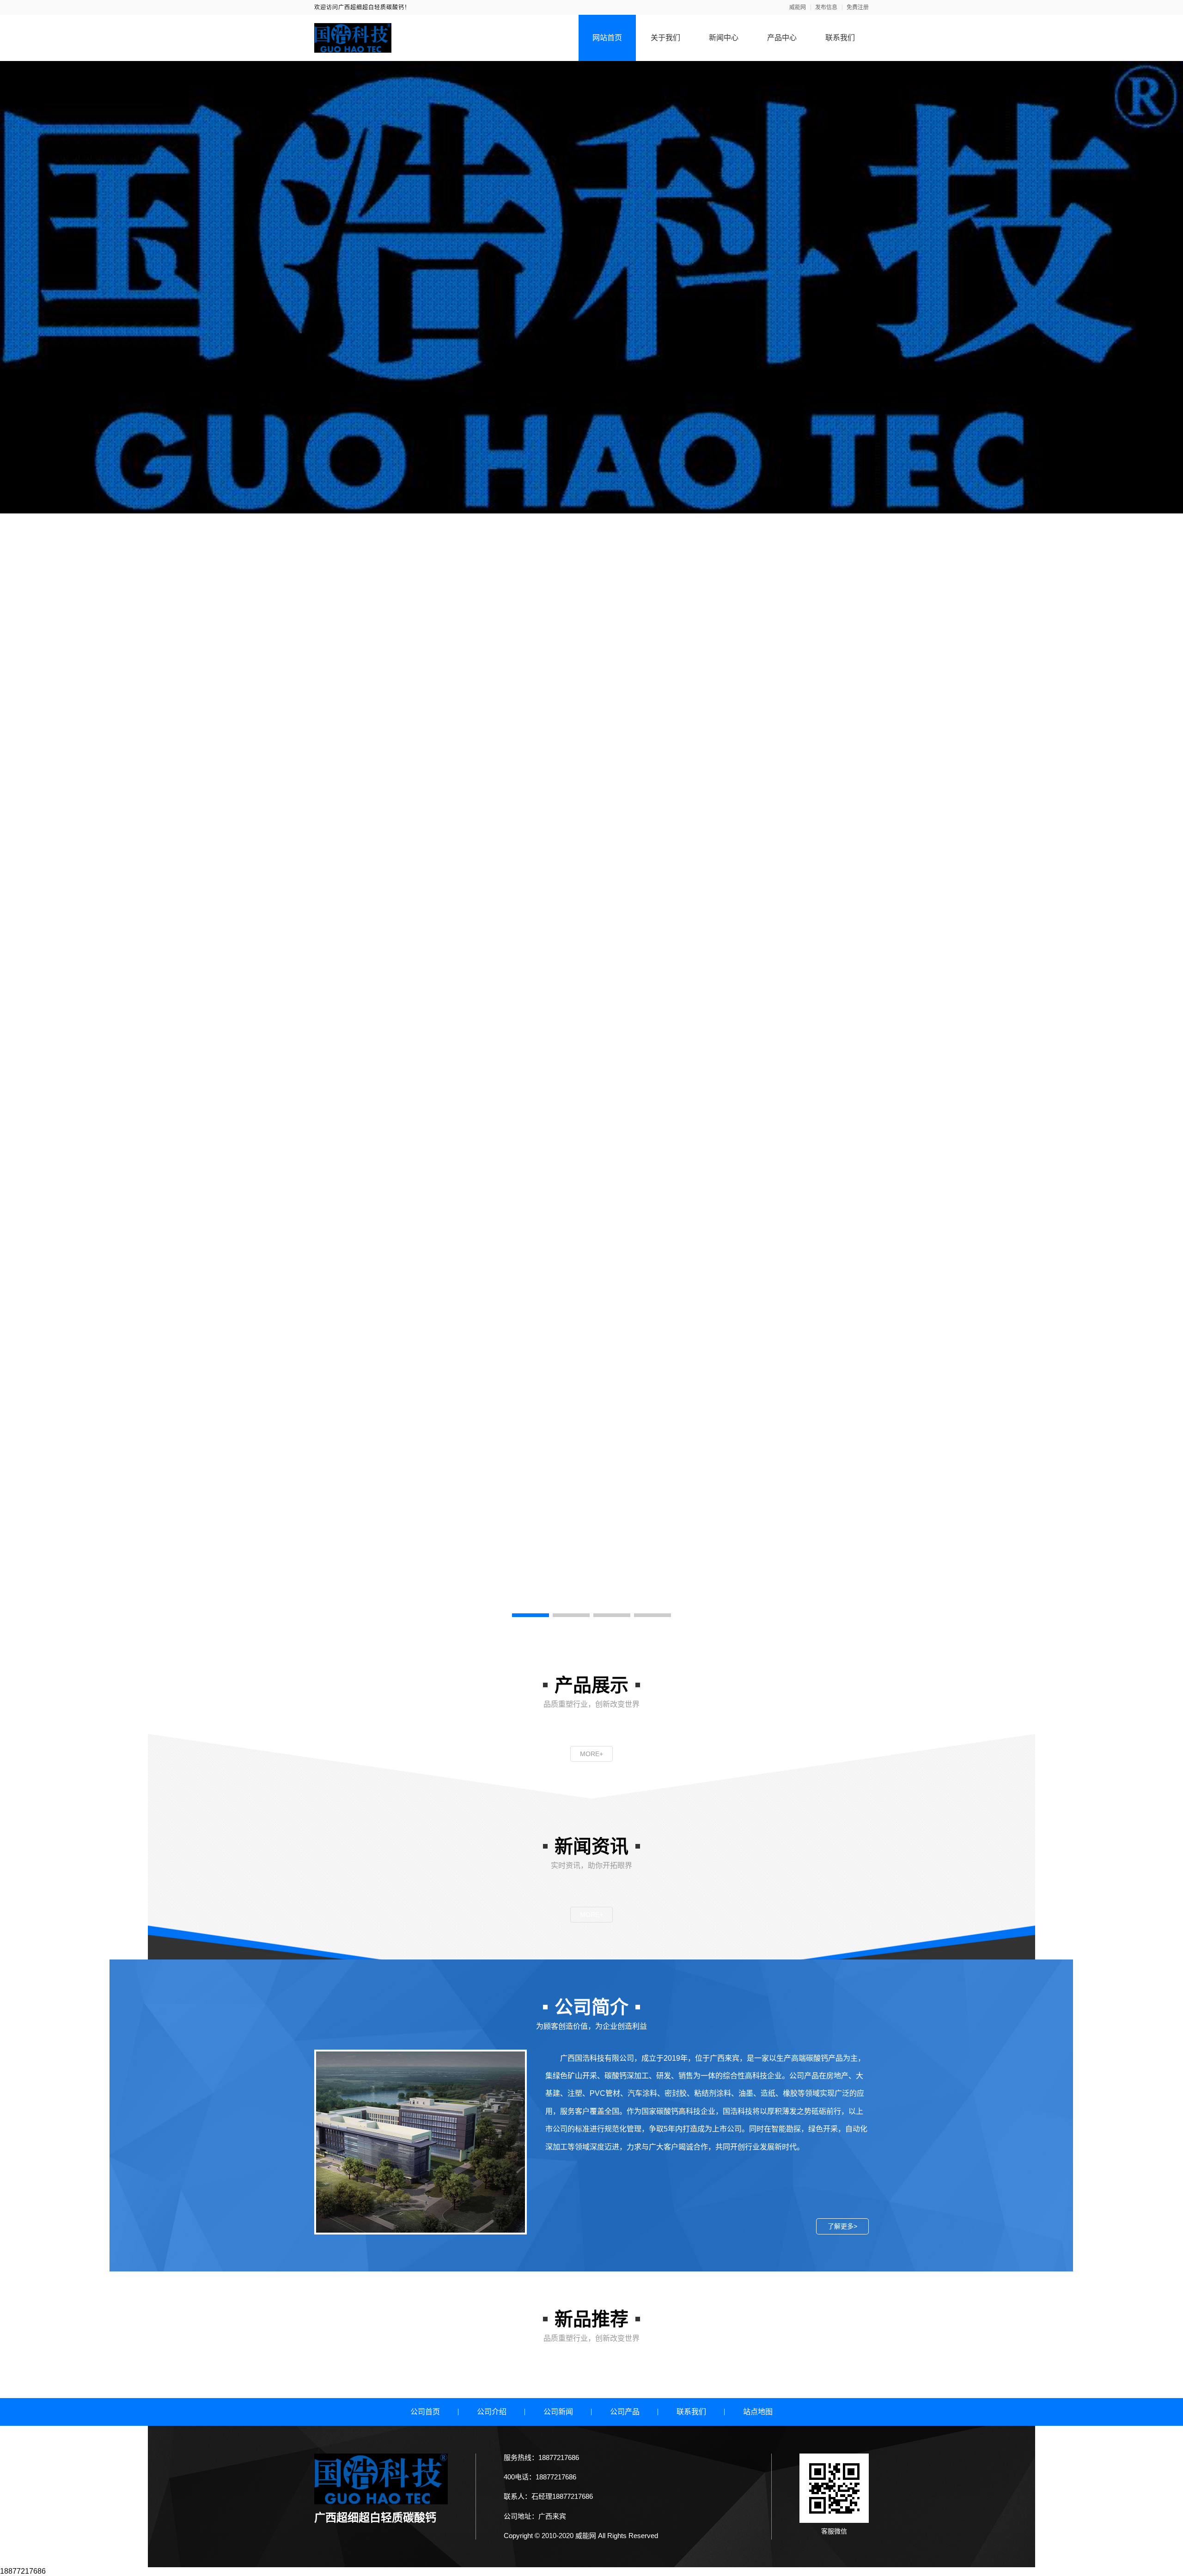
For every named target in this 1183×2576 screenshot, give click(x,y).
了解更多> (842, 2226)
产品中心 (782, 38)
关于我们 (665, 38)
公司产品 (625, 2412)
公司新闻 (558, 2412)
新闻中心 (724, 38)
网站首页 (607, 38)
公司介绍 (492, 2412)
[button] (531, 1615)
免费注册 (858, 7)
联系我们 (840, 38)
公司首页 (425, 2412)
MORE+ (591, 1754)
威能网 (798, 7)
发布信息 (826, 7)
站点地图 (758, 2412)
